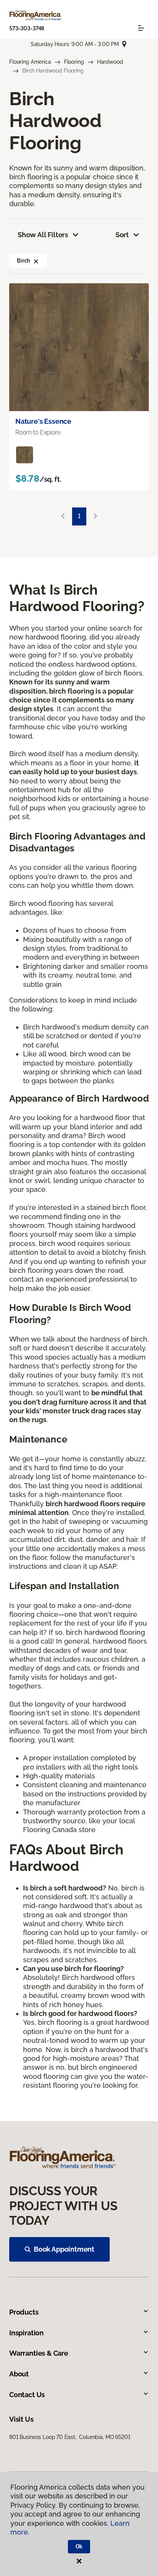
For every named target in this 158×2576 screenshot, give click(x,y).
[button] (36, 261)
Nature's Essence (43, 421)
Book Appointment (64, 2249)
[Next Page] (95, 516)
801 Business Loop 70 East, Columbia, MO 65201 (70, 2437)
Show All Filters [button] (43, 235)
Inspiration (26, 2333)
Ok (79, 2546)
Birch (23, 261)
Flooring (74, 62)
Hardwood (110, 62)
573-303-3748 (27, 28)
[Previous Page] (63, 516)
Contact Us (27, 2395)
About (19, 2374)
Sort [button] (122, 235)
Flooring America (30, 62)
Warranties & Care (39, 2353)
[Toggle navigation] (141, 28)
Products (24, 2312)
